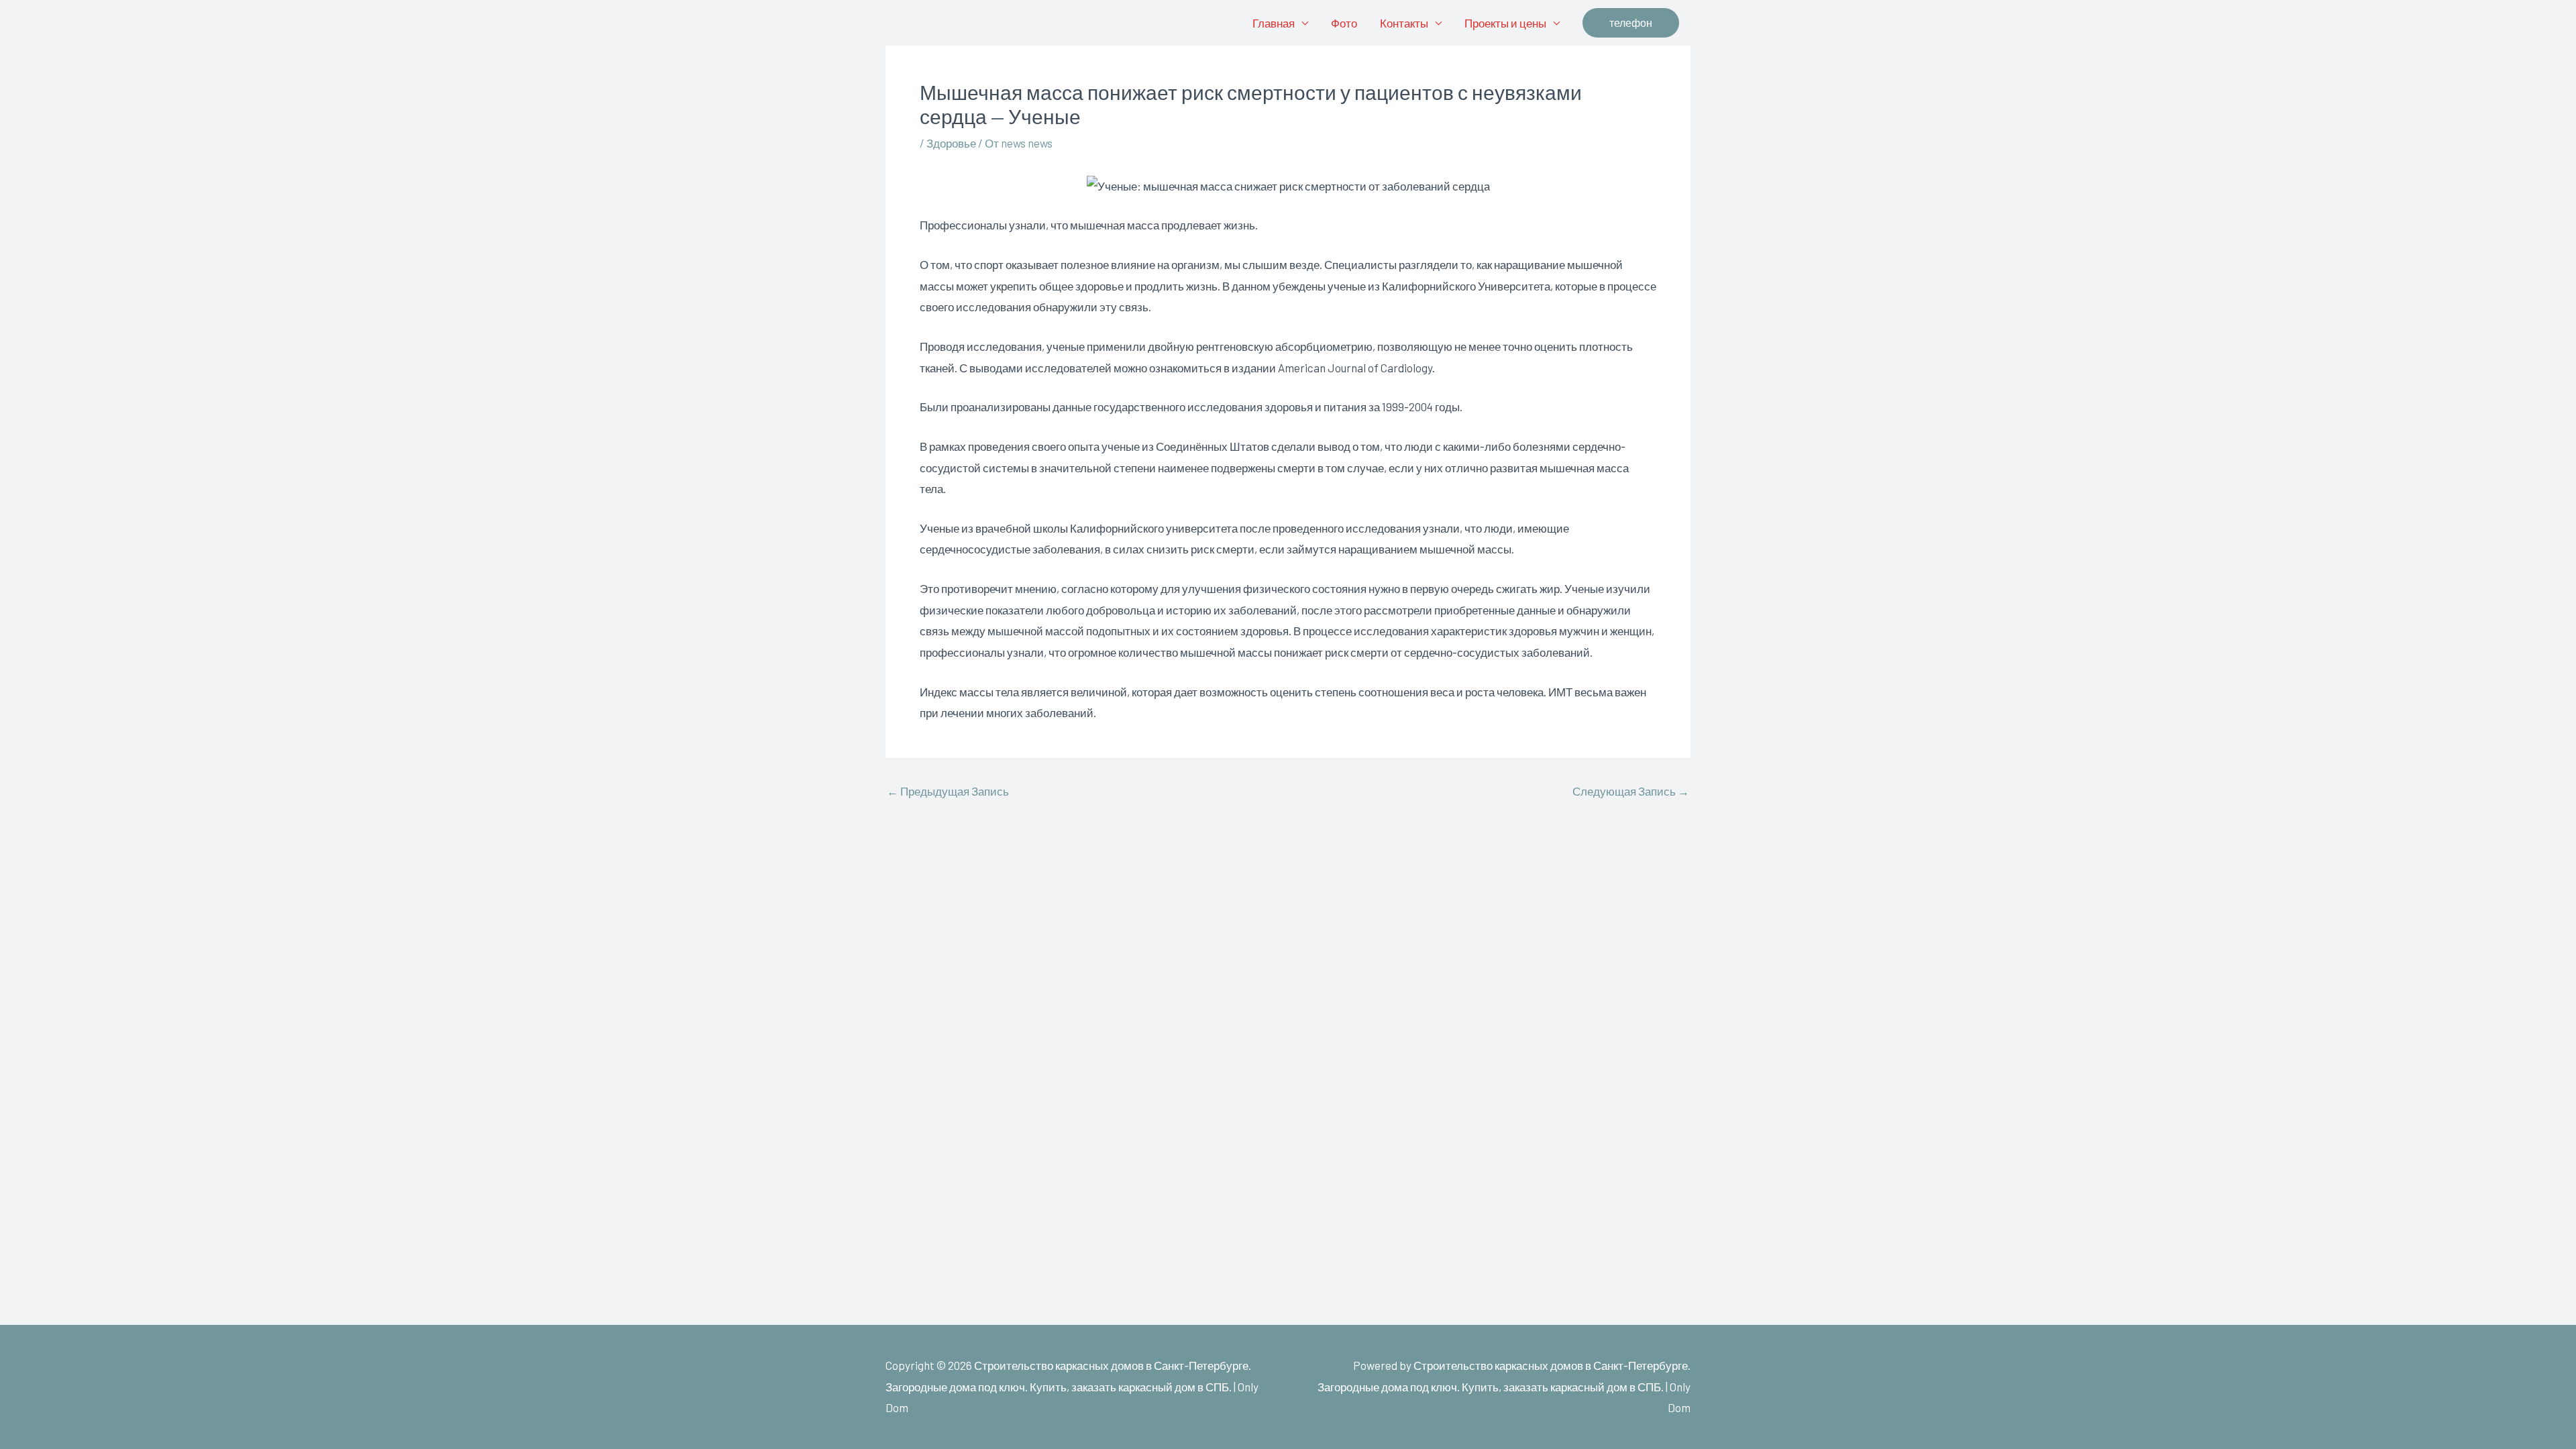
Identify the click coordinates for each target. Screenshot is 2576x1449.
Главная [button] (1274, 23)
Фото (1344, 23)
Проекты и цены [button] (1505, 23)
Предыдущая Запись (948, 791)
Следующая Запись (1631, 791)
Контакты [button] (1404, 23)
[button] (1631, 23)
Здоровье (951, 143)
